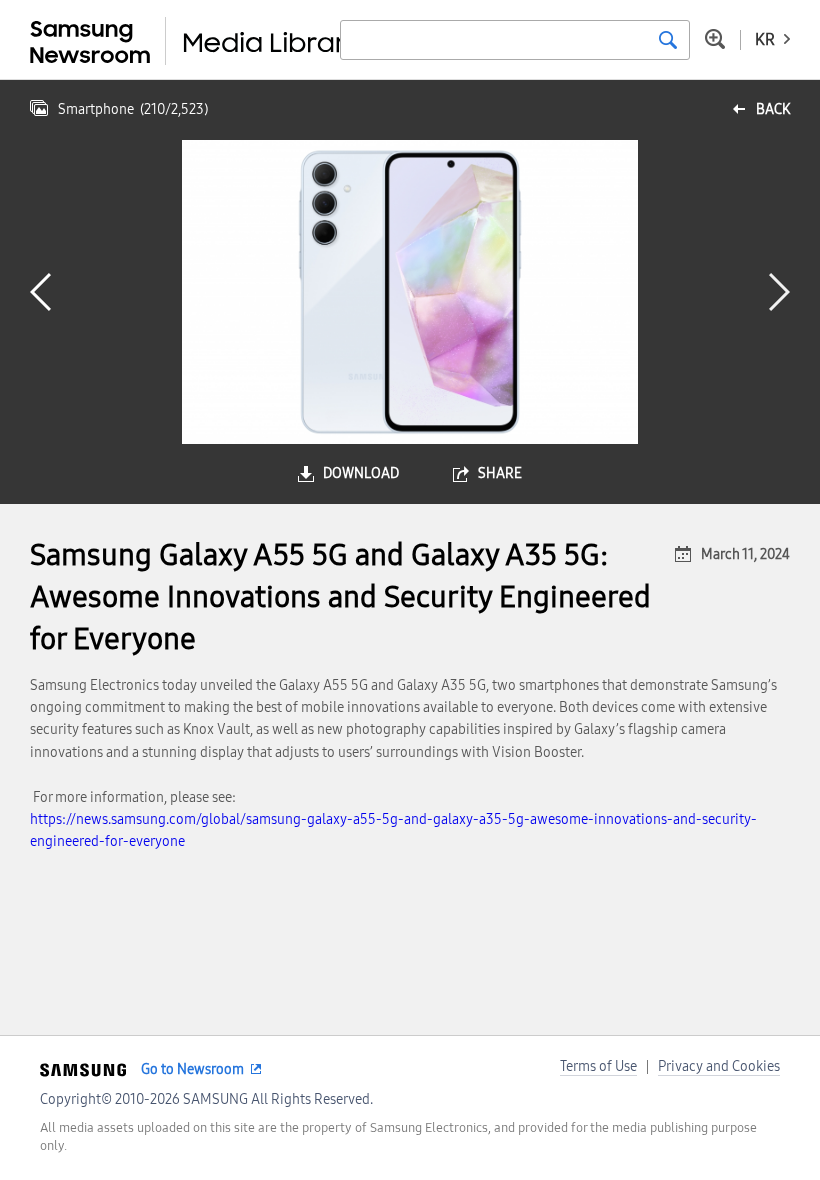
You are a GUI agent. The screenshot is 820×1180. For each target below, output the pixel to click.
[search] (668, 40)
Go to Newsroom (192, 1069)
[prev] (40, 292)
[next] (779, 292)
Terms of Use (598, 1066)
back (773, 109)
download (361, 473)
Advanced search (715, 39)
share (500, 473)
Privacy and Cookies (719, 1066)
